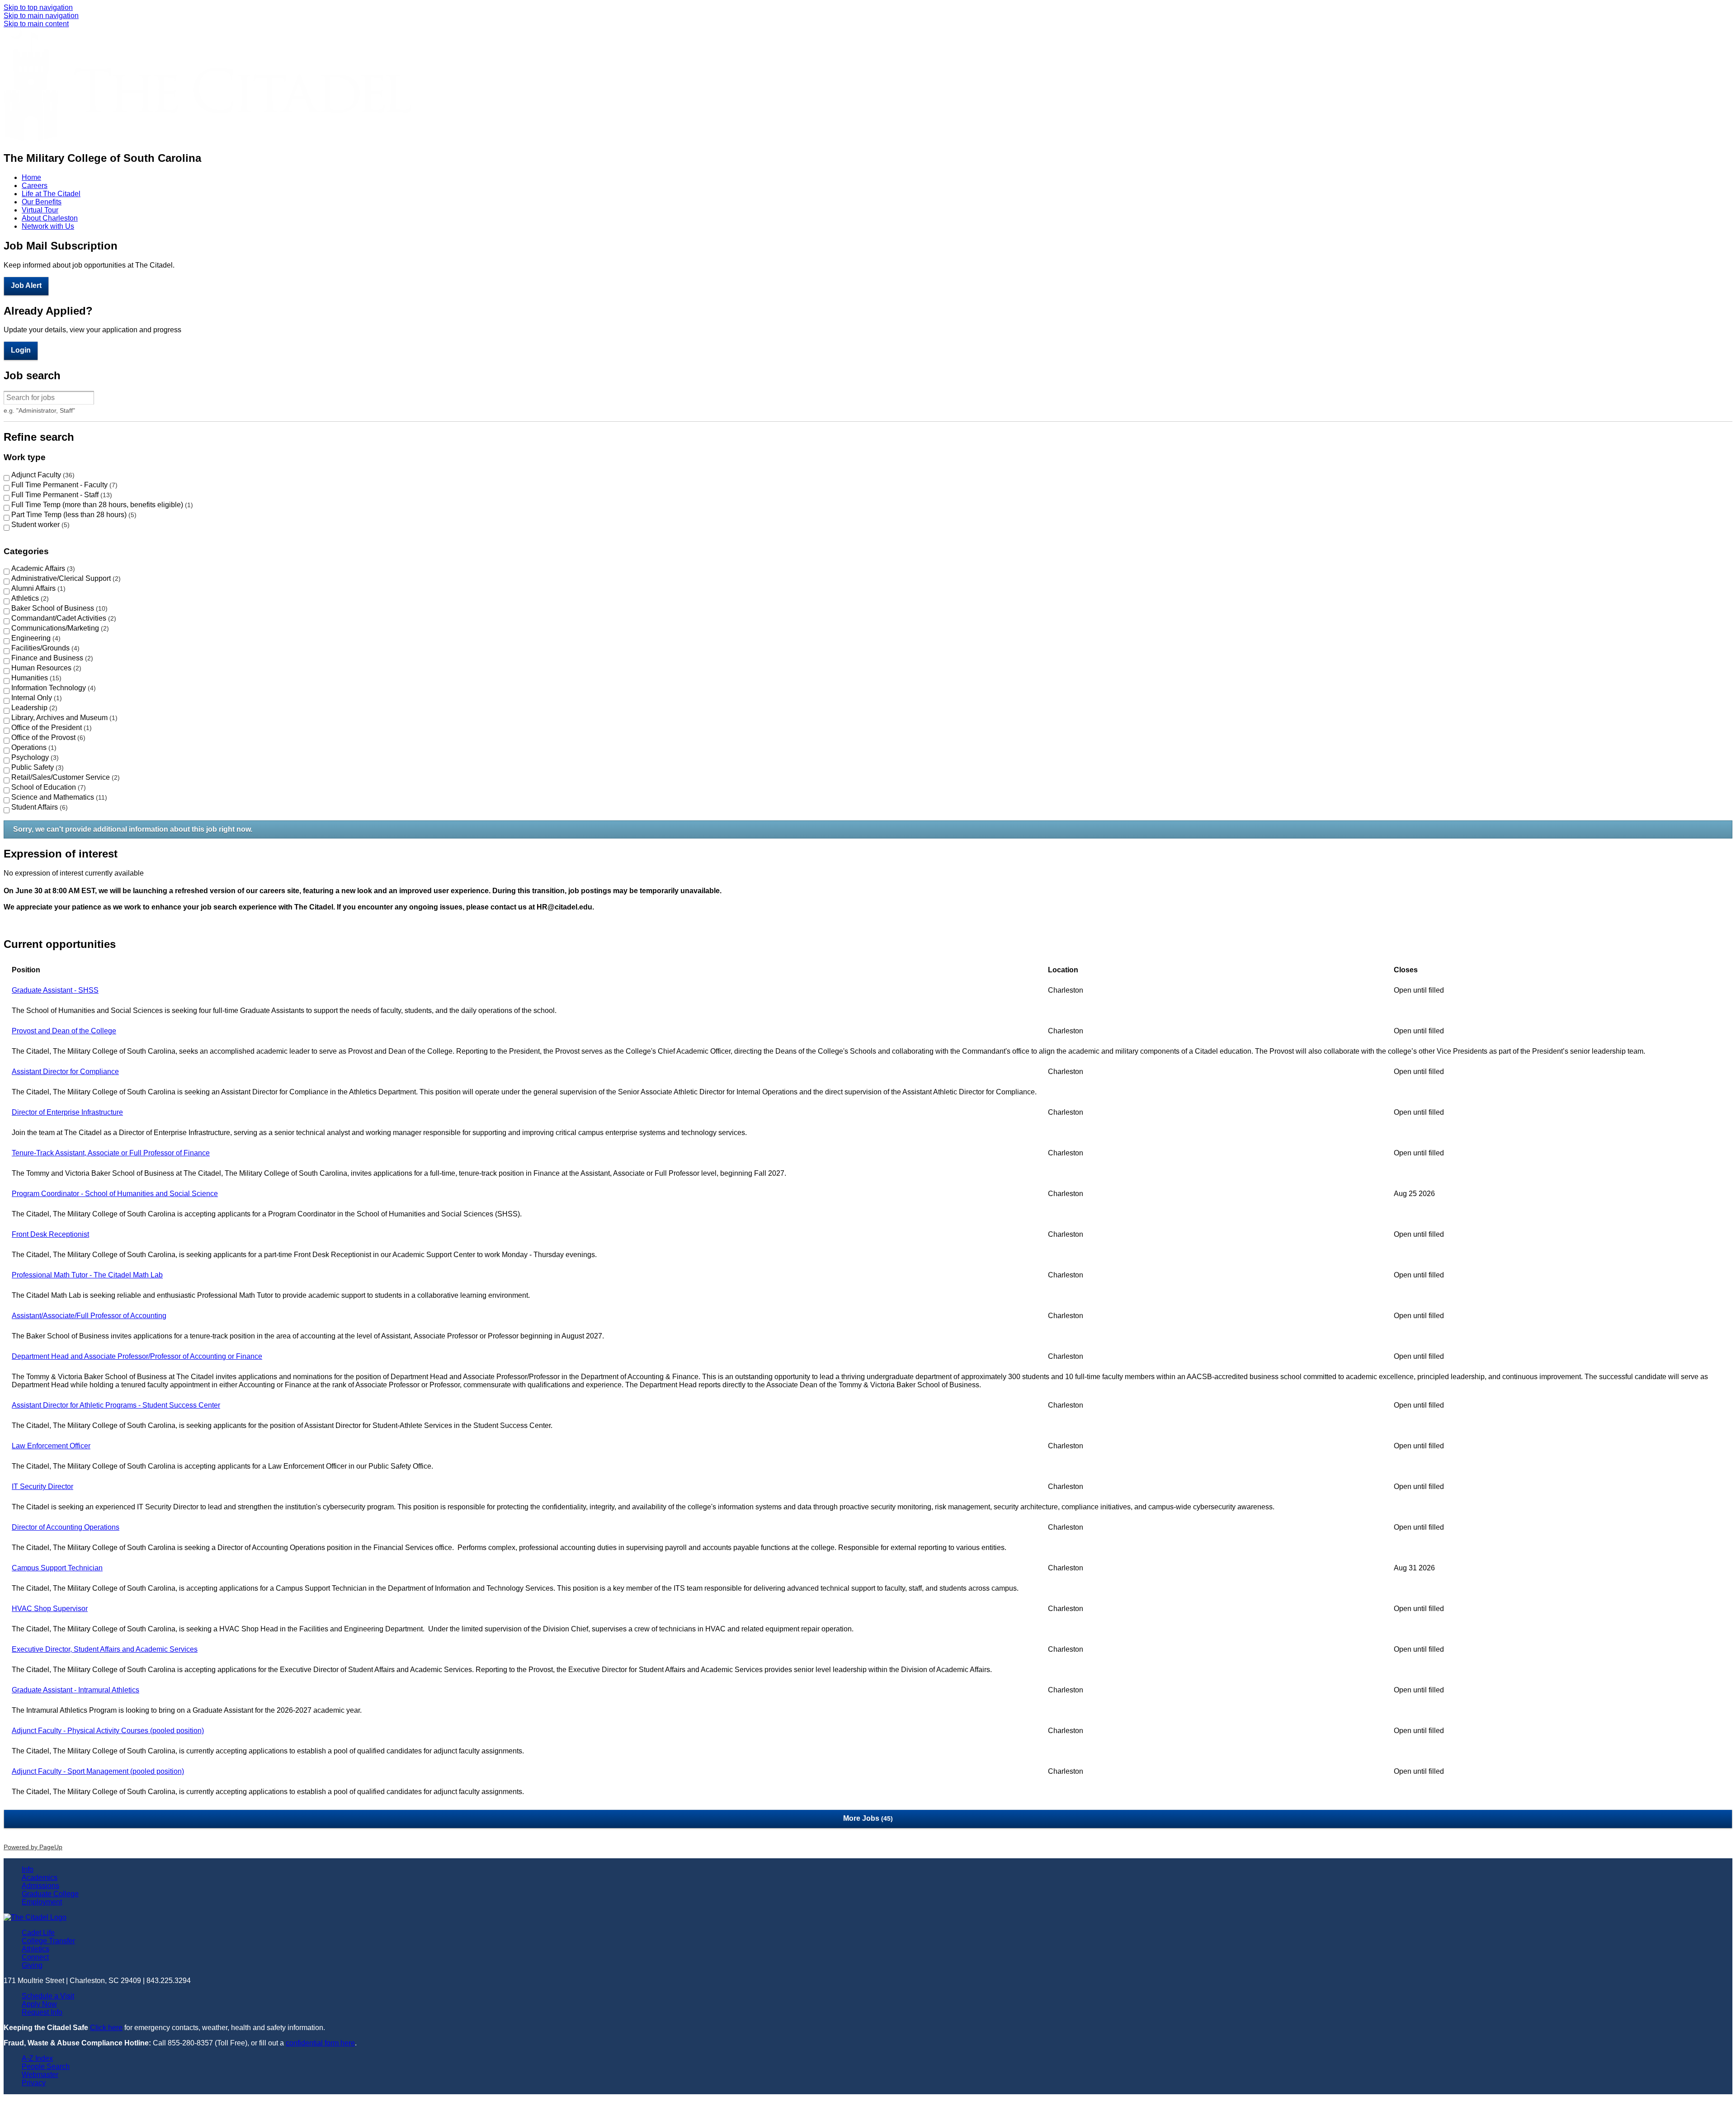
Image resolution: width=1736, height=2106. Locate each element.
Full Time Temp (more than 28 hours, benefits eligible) (101, 505)
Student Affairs (38, 807)
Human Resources (45, 668)
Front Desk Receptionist (50, 1234)
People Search (46, 2066)
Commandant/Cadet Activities (63, 618)
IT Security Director (42, 1486)
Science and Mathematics (58, 797)
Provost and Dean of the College (64, 1031)
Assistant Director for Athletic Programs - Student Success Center (116, 1405)
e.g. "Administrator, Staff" (39, 410)
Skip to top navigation (38, 7)
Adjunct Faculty (42, 475)
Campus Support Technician (57, 1568)
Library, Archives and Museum (63, 718)
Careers (35, 186)
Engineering (35, 638)
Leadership (33, 708)
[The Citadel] (208, 139)
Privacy (34, 2083)
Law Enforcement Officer (51, 1446)
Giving (32, 1965)
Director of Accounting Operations (66, 1527)
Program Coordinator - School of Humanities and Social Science (115, 1194)
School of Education (47, 787)
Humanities (35, 678)
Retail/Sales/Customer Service (64, 777)
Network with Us (48, 226)
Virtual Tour (40, 210)
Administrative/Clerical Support (65, 578)
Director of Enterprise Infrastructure (67, 1112)
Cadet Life (38, 1933)
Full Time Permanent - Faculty (63, 485)
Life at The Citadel (51, 194)
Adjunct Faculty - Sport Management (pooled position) (98, 1771)
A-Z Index (37, 2058)
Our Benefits (42, 202)
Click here (106, 2028)
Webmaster (40, 2075)
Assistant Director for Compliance (65, 1072)
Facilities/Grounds (44, 648)
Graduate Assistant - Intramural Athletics (75, 1690)
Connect (35, 1957)
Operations (33, 747)
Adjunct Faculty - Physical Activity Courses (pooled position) (108, 1731)
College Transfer (48, 1941)
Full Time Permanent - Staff (61, 495)
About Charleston (50, 218)
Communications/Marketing (59, 628)
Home (31, 177)
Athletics (29, 598)
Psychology (34, 757)
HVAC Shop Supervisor (50, 1609)
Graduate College (50, 1894)
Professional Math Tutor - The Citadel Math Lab (87, 1275)
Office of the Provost (47, 737)
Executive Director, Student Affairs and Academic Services (105, 1649)
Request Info (42, 2012)
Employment (42, 1902)
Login (21, 350)
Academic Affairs (42, 568)
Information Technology (52, 688)
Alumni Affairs (37, 588)
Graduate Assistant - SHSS (55, 990)
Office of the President (50, 728)
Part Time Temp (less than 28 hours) (73, 515)
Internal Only (35, 698)
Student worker (39, 525)
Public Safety (36, 767)
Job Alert (26, 285)
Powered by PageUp (33, 1847)
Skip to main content (36, 24)
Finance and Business (51, 658)
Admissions (40, 1886)
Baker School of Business (58, 608)
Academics (40, 1877)
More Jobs (867, 1818)
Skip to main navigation (41, 16)
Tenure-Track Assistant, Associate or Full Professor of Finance (111, 1153)
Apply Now (39, 2004)
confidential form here (320, 2043)
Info (28, 1869)
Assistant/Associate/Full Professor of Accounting (89, 1316)
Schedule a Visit (48, 1996)
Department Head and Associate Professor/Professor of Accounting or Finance (137, 1356)
